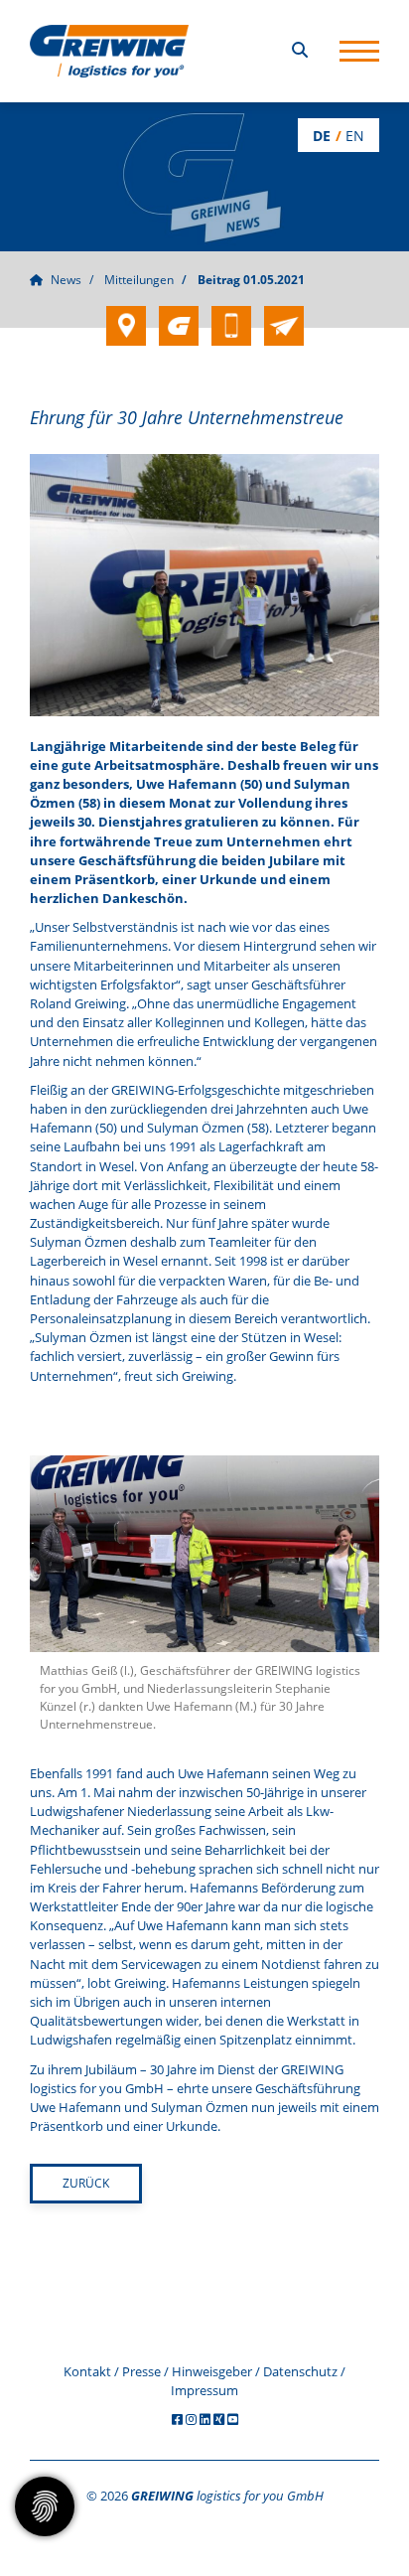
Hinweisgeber (212, 2371)
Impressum (204, 2390)
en (355, 136)
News (66, 280)
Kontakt (87, 2371)
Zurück (86, 2183)
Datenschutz (300, 2371)
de (322, 136)
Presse (141, 2371)
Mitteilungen (139, 280)
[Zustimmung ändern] (45, 2506)
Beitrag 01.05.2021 (251, 280)
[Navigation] (359, 51)
